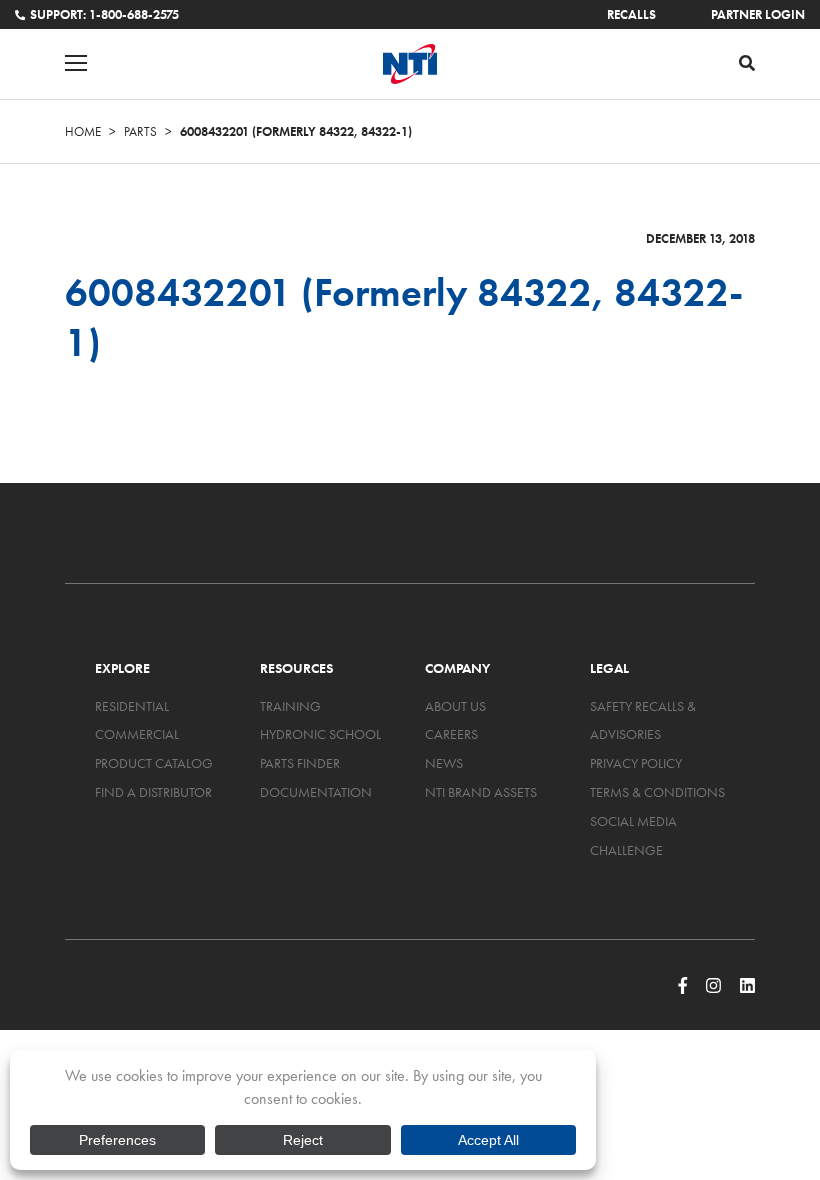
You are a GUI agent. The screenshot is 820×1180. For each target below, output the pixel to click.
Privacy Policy (636, 763)
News (444, 763)
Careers (451, 734)
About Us (455, 706)
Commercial (137, 734)
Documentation (316, 792)
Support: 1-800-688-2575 (104, 14)
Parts (140, 131)
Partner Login (758, 14)
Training (290, 706)
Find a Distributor (153, 792)
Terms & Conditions (657, 792)
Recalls (631, 14)
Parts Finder (300, 763)
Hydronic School (320, 734)
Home (83, 131)
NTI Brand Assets (481, 792)
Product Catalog (154, 763)
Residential (132, 706)
